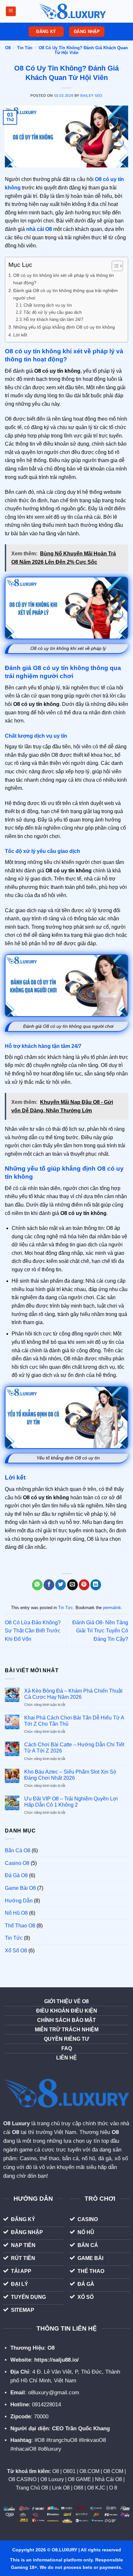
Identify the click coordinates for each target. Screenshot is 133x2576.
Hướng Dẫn (19, 1901)
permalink (112, 1608)
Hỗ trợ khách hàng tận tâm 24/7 (53, 319)
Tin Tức (25, 48)
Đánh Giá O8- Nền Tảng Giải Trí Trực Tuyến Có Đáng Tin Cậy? (100, 1631)
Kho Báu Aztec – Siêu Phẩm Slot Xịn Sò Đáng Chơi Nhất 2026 (70, 1775)
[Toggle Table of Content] (114, 266)
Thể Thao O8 (20, 1926)
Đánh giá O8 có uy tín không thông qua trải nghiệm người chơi (66, 294)
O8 (8, 48)
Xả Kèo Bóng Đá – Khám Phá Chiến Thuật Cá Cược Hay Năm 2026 (73, 1694)
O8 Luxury (16, 2123)
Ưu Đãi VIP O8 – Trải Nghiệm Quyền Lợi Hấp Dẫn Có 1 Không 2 (71, 1802)
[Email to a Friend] (72, 1585)
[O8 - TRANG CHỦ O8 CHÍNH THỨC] (72, 11)
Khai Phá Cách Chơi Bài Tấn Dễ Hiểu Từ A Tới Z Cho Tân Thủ (74, 1721)
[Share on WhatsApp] (37, 1585)
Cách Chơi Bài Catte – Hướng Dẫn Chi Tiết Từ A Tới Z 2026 (74, 1748)
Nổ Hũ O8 (16, 1913)
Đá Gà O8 (16, 1875)
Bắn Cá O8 (18, 1850)
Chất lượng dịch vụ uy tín (48, 305)
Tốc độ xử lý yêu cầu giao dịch (53, 312)
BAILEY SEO (92, 96)
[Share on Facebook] (49, 1585)
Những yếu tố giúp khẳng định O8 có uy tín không (64, 327)
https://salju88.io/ (56, 2360)
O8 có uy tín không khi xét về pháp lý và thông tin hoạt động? (64, 279)
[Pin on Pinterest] (84, 1585)
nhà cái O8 (39, 229)
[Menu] (11, 11)
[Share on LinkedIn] (96, 1585)
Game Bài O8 (20, 1888)
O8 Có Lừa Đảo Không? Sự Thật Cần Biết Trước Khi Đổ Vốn (33, 1631)
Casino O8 (17, 1863)
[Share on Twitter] (61, 1585)
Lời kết (20, 335)
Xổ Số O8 (16, 1951)
